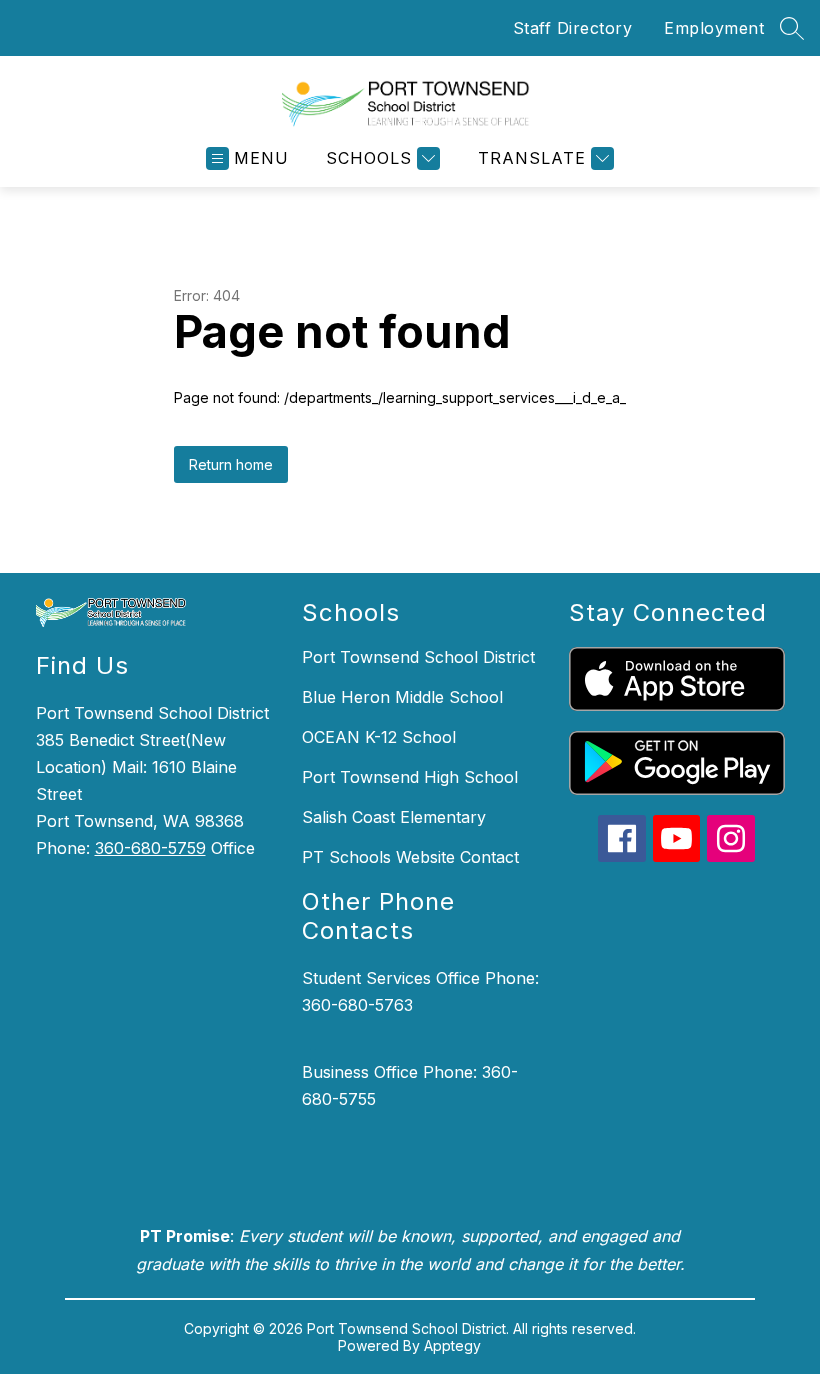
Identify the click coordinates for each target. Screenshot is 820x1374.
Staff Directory (573, 28)
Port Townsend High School (410, 777)
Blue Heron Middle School (402, 697)
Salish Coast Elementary (394, 817)
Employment (714, 28)
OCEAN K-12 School (379, 737)
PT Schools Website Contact (410, 857)
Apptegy (452, 1345)
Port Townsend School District (418, 657)
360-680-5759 (150, 848)
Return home (231, 464)
